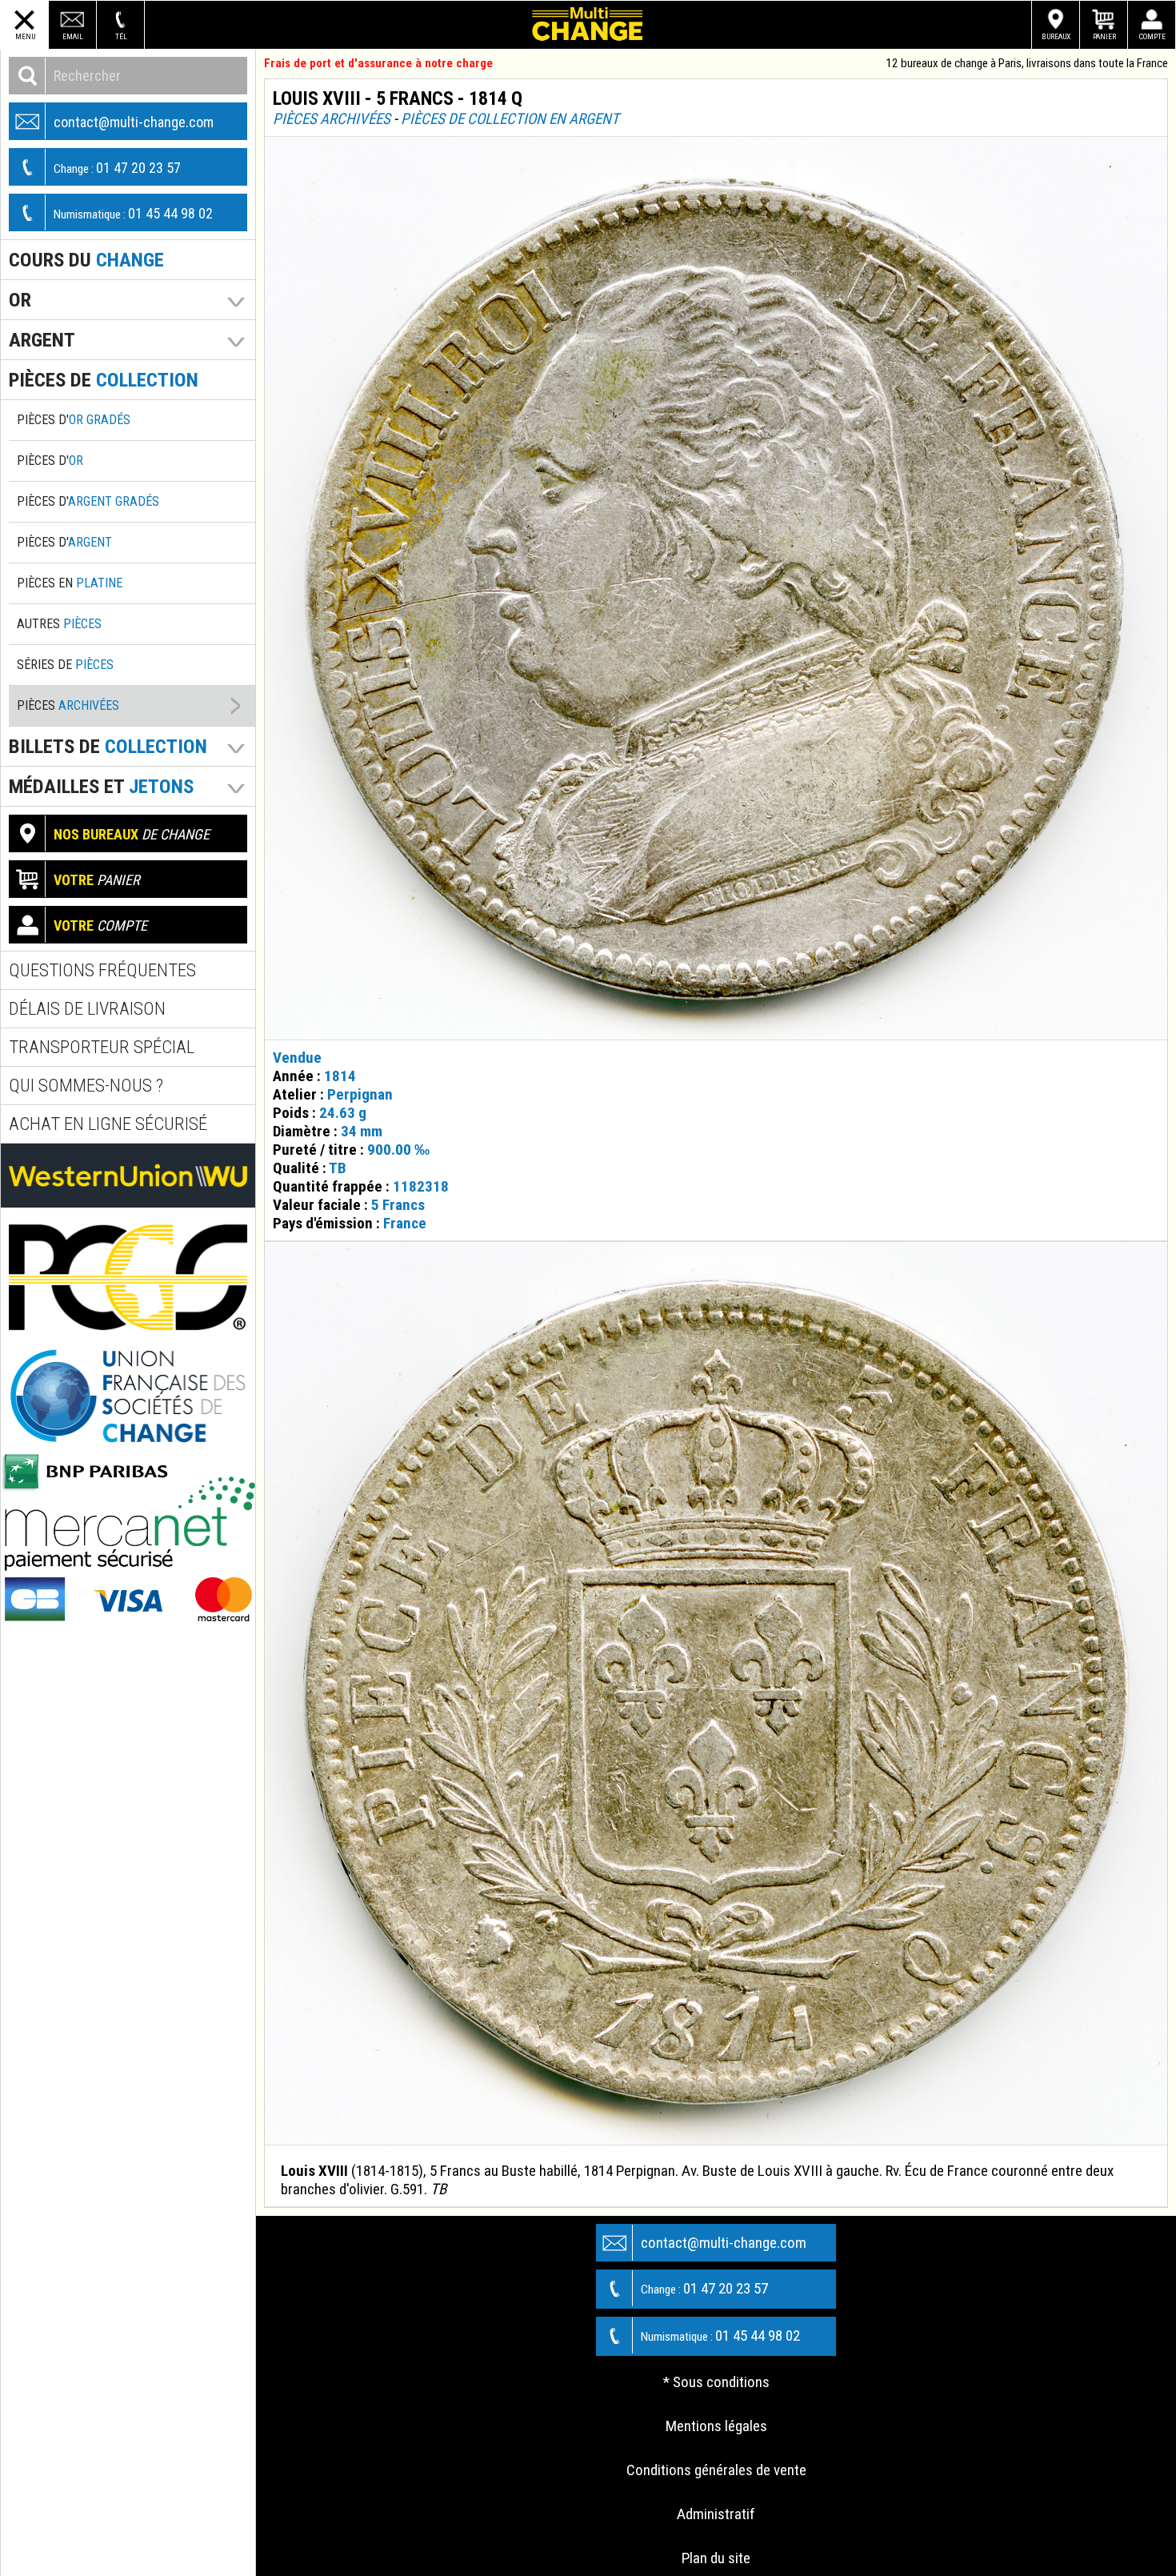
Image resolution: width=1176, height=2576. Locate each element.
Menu (25, 36)
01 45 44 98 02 (133, 213)
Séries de (65, 665)
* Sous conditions (716, 2382)
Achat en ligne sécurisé (108, 1124)
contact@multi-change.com (134, 122)
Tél (121, 36)
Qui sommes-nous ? (86, 1086)
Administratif (716, 2514)
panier (97, 880)
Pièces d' (74, 420)
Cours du (86, 260)
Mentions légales (716, 2426)
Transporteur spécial (102, 1047)
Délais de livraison (87, 1009)
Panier (1104, 36)
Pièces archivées (332, 119)
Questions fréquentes (102, 970)
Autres (59, 624)
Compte (1152, 36)
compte (100, 925)
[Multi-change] (588, 25)
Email (73, 36)
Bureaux (1056, 36)
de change (132, 834)
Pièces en (70, 583)
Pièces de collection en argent (510, 119)
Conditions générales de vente (716, 2470)
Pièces (68, 705)
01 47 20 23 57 (117, 168)
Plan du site (716, 2558)
